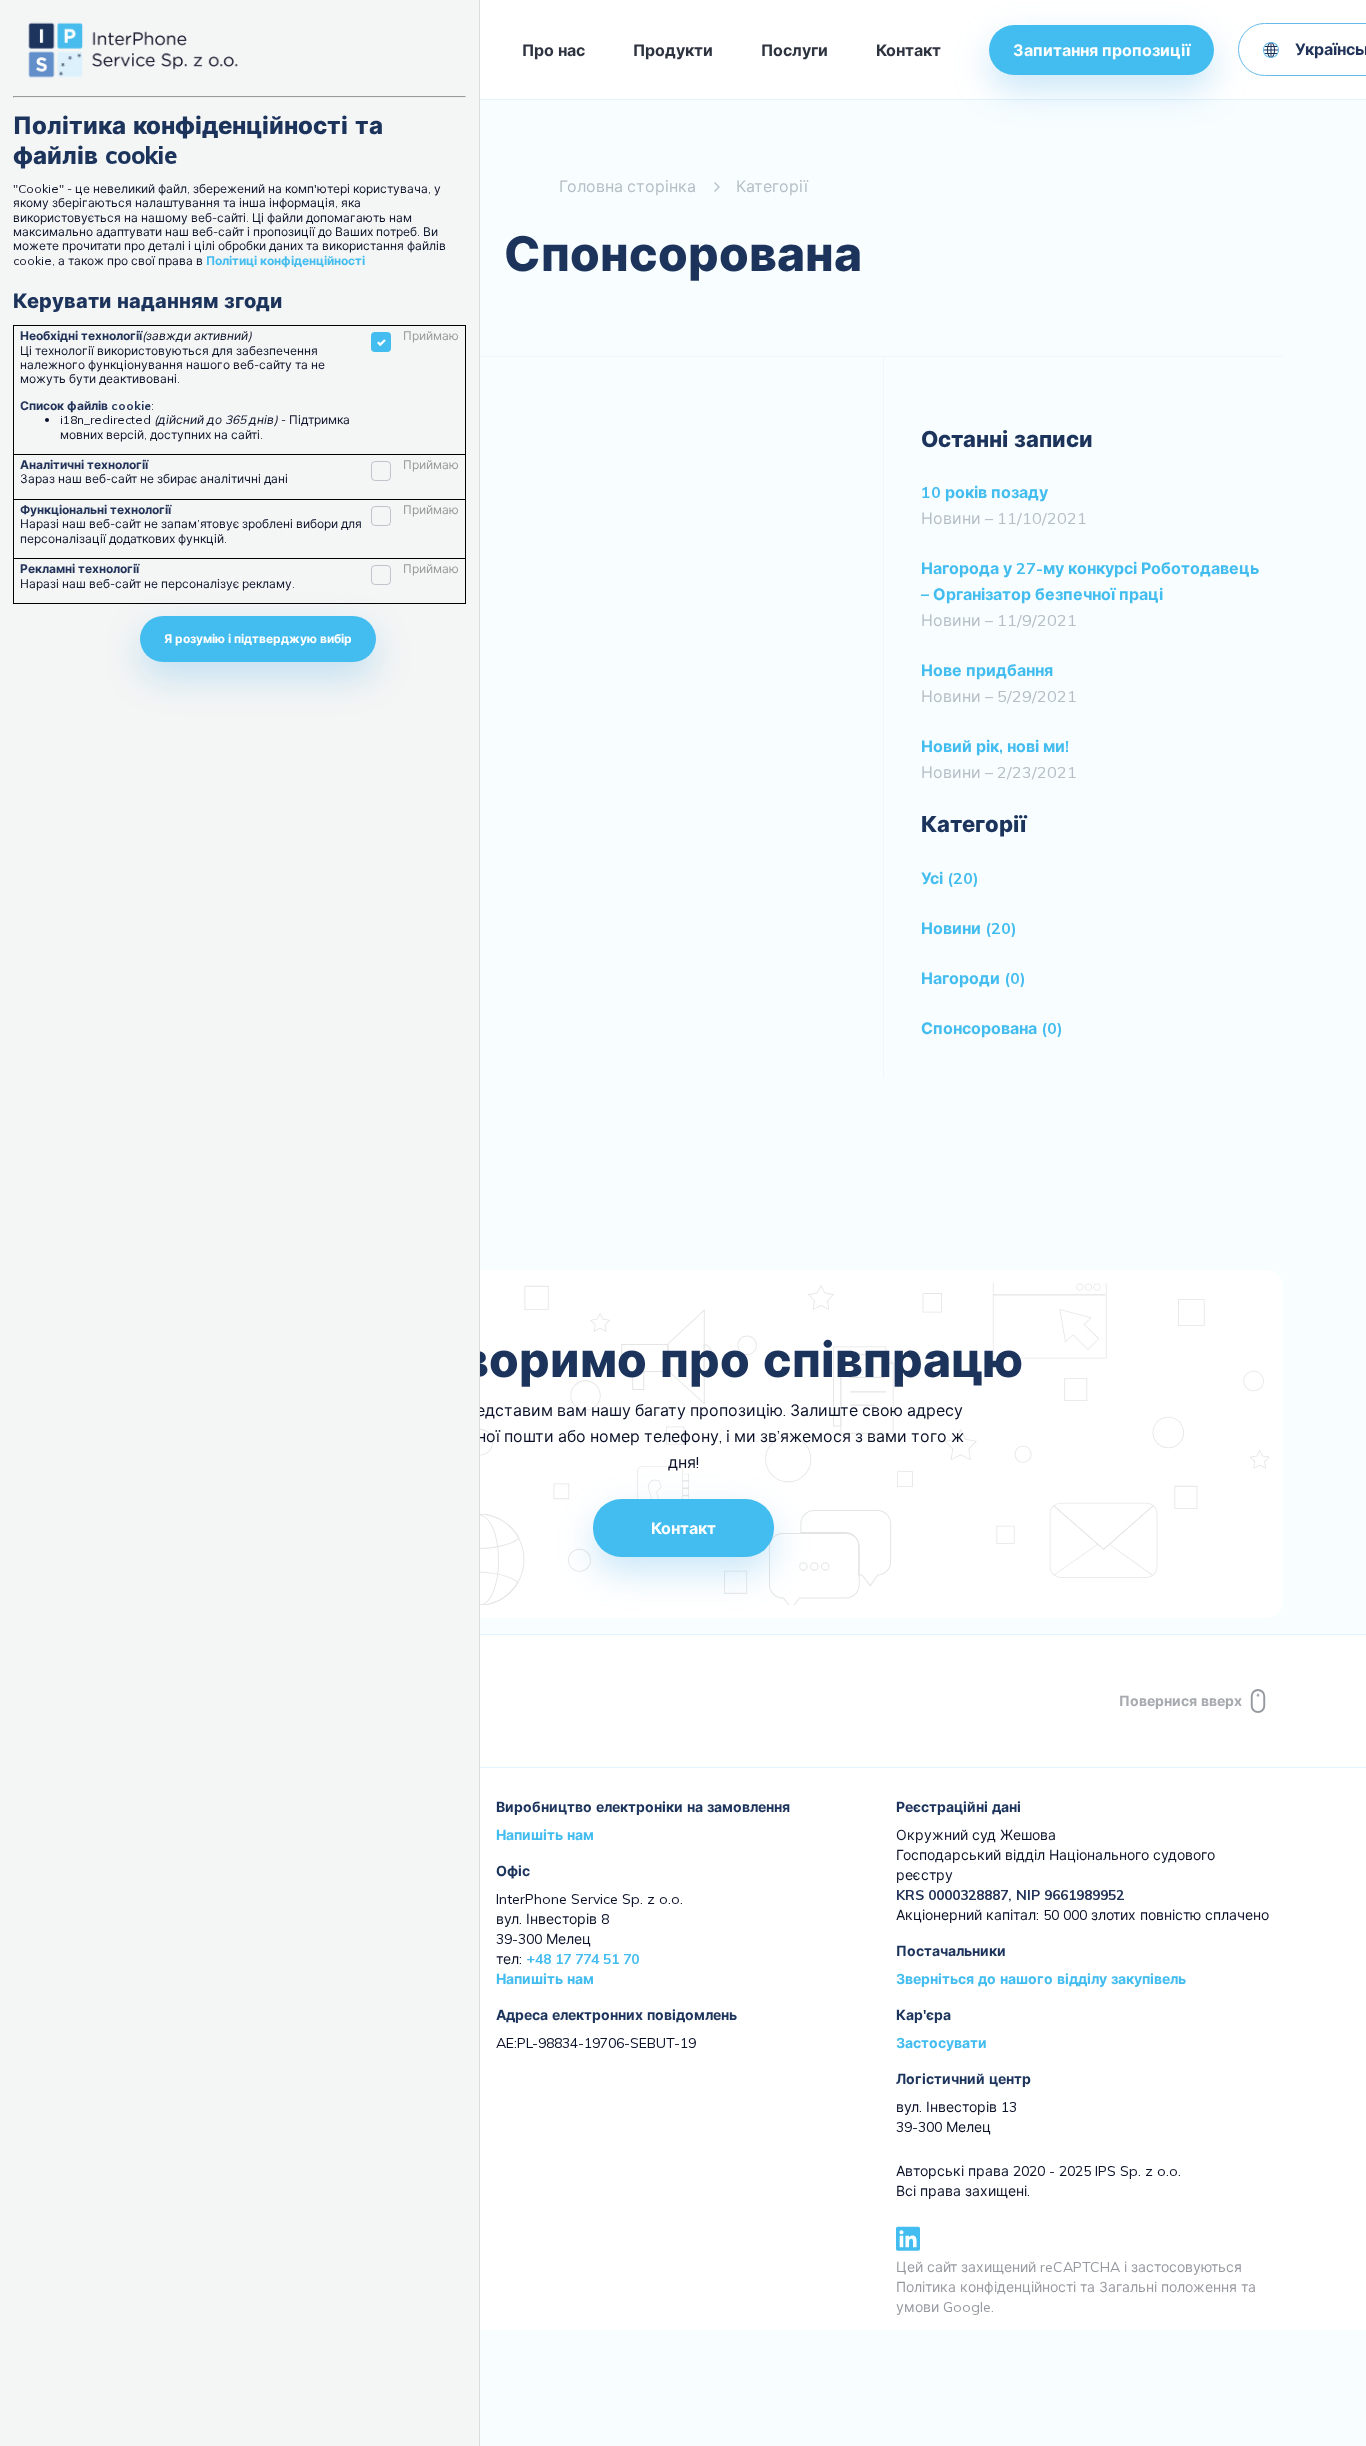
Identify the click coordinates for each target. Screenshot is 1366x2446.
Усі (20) (950, 878)
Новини (951, 518)
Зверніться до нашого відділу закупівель (1041, 1979)
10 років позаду (984, 492)
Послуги (794, 50)
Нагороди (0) (973, 978)
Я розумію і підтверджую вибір (258, 638)
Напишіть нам (545, 1835)
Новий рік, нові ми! (995, 746)
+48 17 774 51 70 (582, 1959)
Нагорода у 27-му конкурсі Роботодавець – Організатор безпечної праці (1090, 581)
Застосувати (941, 2043)
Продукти (673, 50)
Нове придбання (987, 670)
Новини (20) (969, 928)
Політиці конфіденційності (285, 260)
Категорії (772, 186)
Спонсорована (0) (992, 1028)
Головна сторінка (627, 186)
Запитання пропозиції (1101, 50)
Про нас (553, 50)
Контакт (908, 50)
